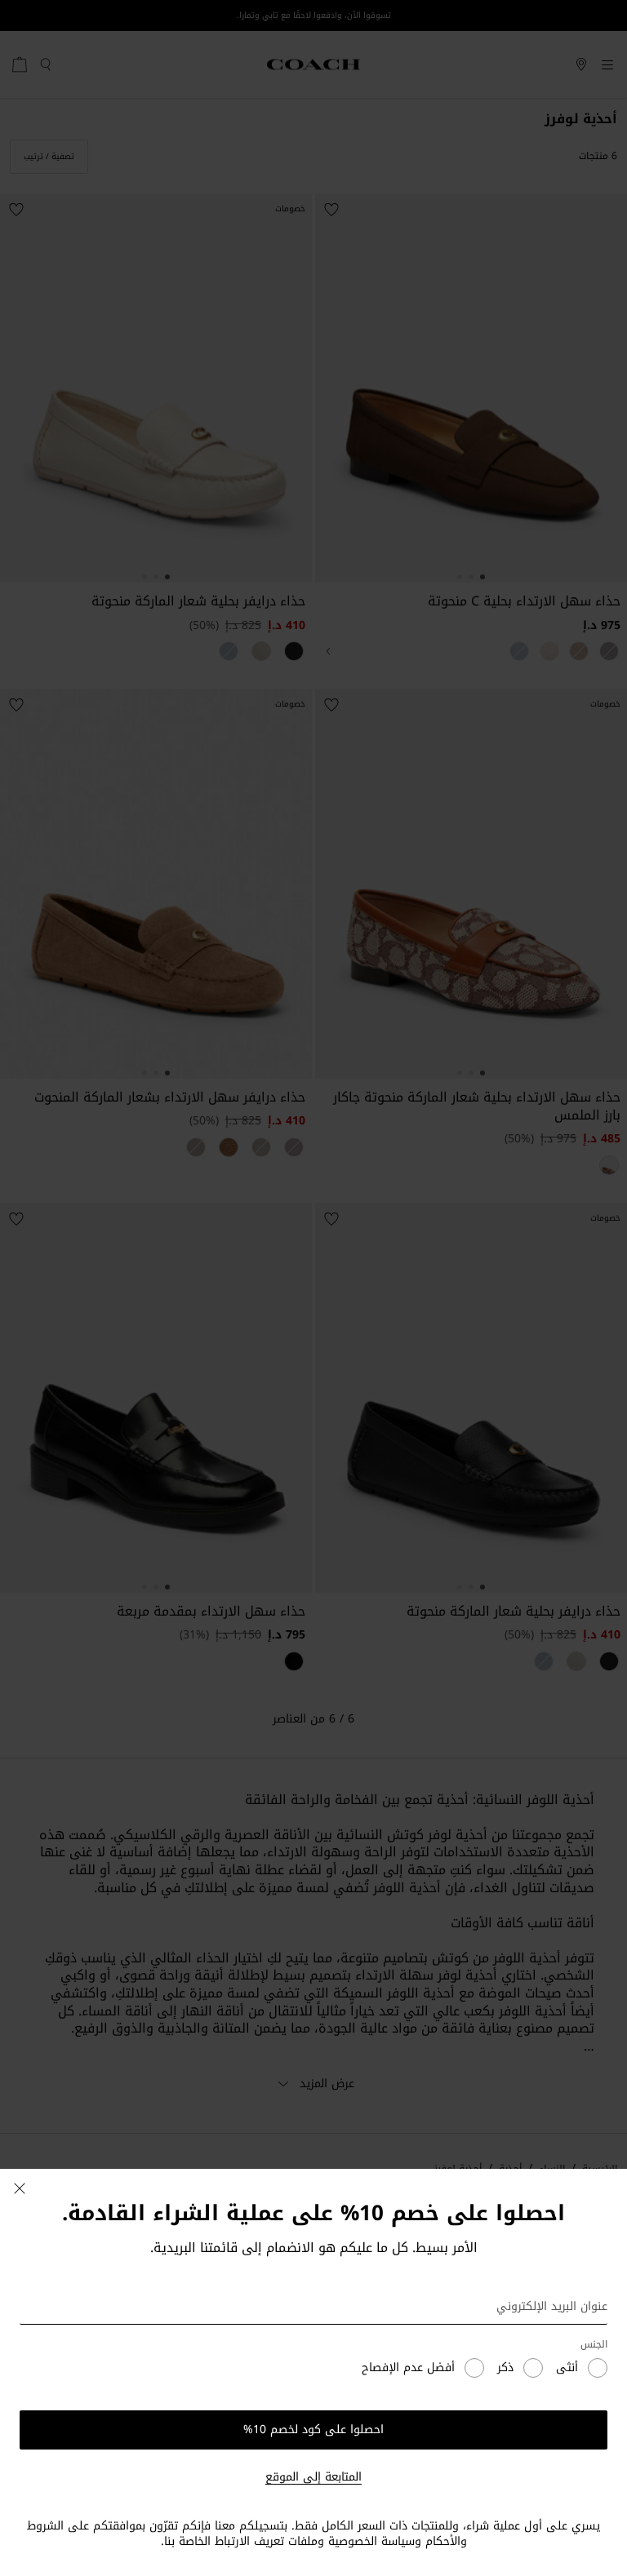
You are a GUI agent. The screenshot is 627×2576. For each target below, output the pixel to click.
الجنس (594, 2345)
